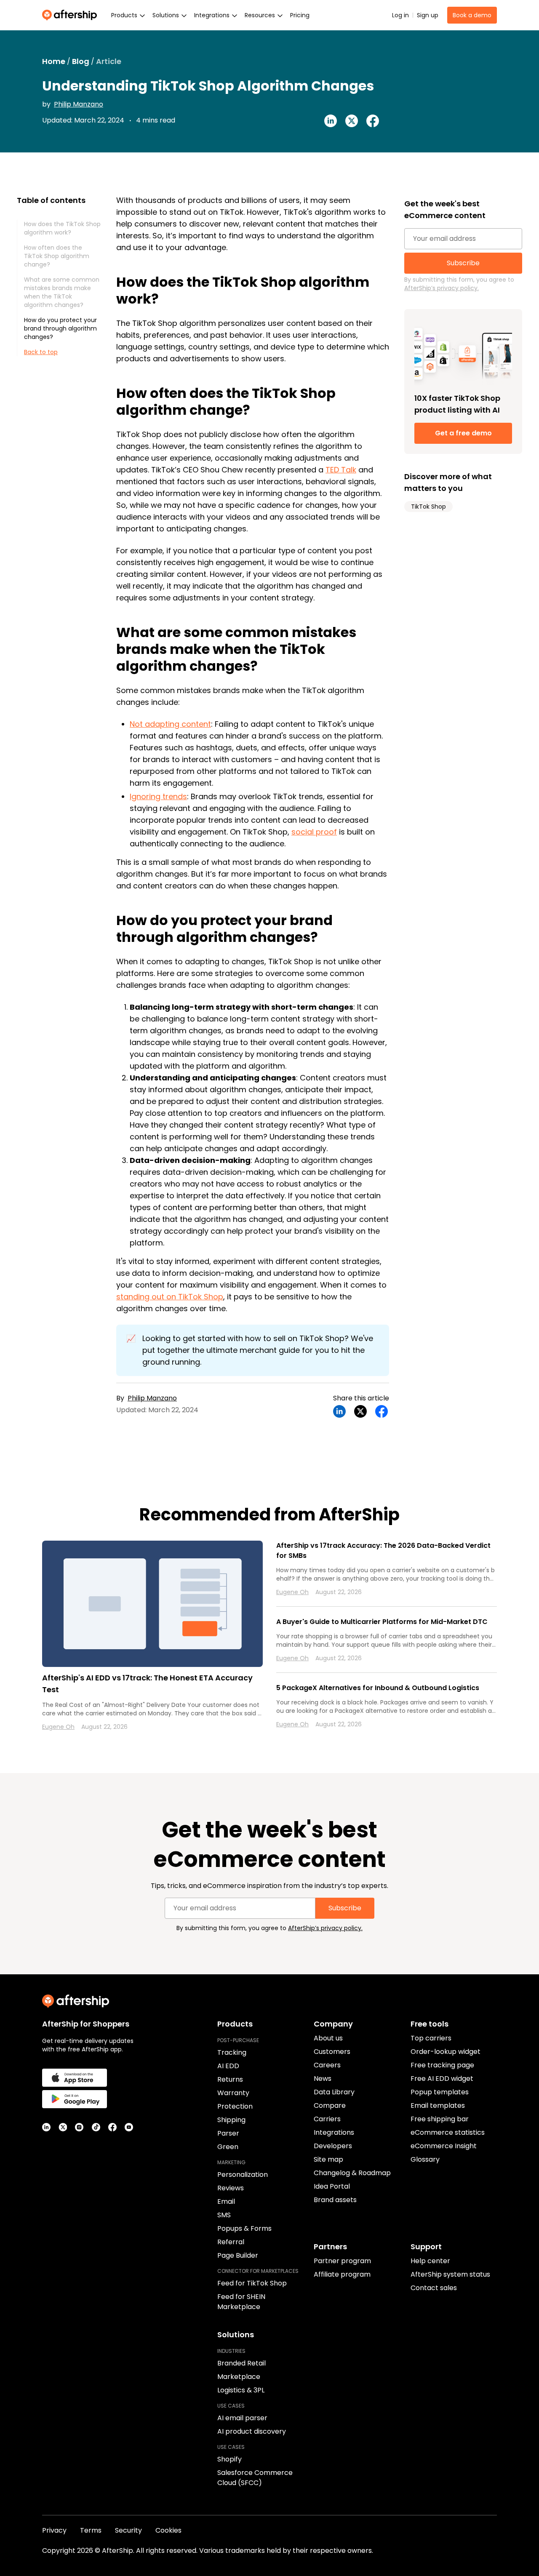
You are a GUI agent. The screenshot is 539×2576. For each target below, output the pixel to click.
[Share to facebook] (373, 121)
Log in (400, 15)
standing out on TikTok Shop (170, 1297)
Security (128, 2530)
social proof (314, 832)
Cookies (168, 2530)
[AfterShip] (72, 15)
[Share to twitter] (352, 121)
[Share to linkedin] (331, 121)
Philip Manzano (79, 104)
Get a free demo (463, 433)
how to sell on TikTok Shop (295, 1338)
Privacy (54, 2530)
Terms (91, 2530)
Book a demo (472, 15)
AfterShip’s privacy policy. (442, 288)
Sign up (428, 15)
